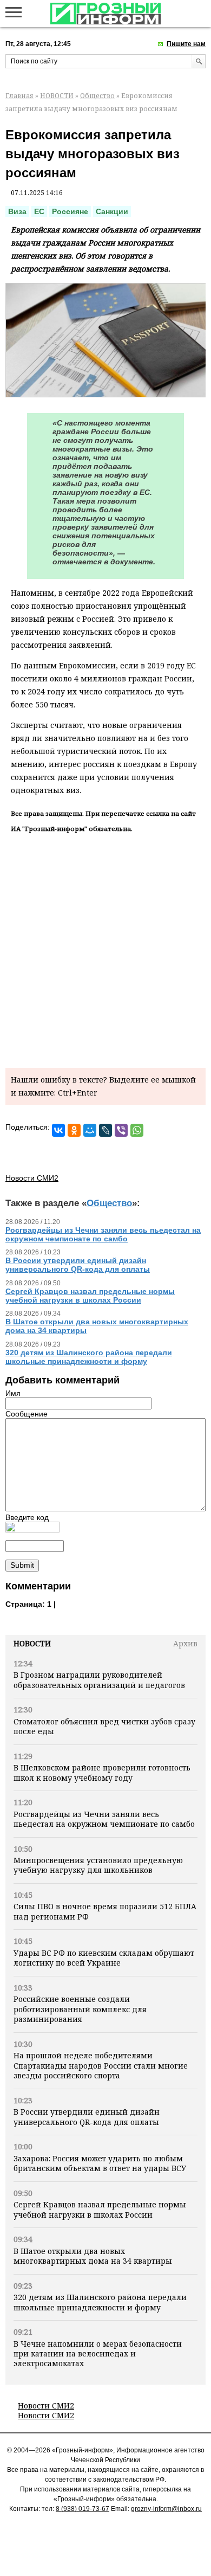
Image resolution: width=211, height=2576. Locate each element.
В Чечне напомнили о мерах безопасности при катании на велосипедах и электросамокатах (98, 2354)
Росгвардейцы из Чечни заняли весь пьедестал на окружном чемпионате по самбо (104, 1819)
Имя (13, 1393)
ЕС (39, 211)
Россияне (70, 211)
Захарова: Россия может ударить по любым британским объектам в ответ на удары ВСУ (100, 2163)
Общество (97, 96)
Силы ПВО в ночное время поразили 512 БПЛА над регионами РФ (105, 1911)
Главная (19, 96)
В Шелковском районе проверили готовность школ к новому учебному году (102, 1772)
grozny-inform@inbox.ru (166, 2509)
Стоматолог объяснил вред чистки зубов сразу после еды (104, 1726)
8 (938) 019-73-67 (83, 2509)
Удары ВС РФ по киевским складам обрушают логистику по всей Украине (104, 1958)
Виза (17, 211)
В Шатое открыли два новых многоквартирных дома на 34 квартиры (93, 2256)
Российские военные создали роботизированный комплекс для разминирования (80, 2009)
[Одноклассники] (74, 1130)
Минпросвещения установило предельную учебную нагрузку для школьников (98, 1865)
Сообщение (27, 1414)
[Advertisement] (105, 949)
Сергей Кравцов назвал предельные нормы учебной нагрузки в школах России (100, 2209)
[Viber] (121, 1130)
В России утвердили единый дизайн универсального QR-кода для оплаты (87, 2117)
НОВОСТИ (57, 96)
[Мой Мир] (90, 1130)
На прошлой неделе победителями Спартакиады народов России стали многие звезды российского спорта (101, 2065)
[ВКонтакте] (58, 1130)
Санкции (112, 211)
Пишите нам (186, 44)
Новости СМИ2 (46, 2406)
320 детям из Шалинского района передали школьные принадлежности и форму (100, 2302)
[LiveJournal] (105, 1130)
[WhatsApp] (137, 1130)
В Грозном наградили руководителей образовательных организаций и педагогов (99, 1680)
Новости (32, 1643)
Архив (185, 1643)
